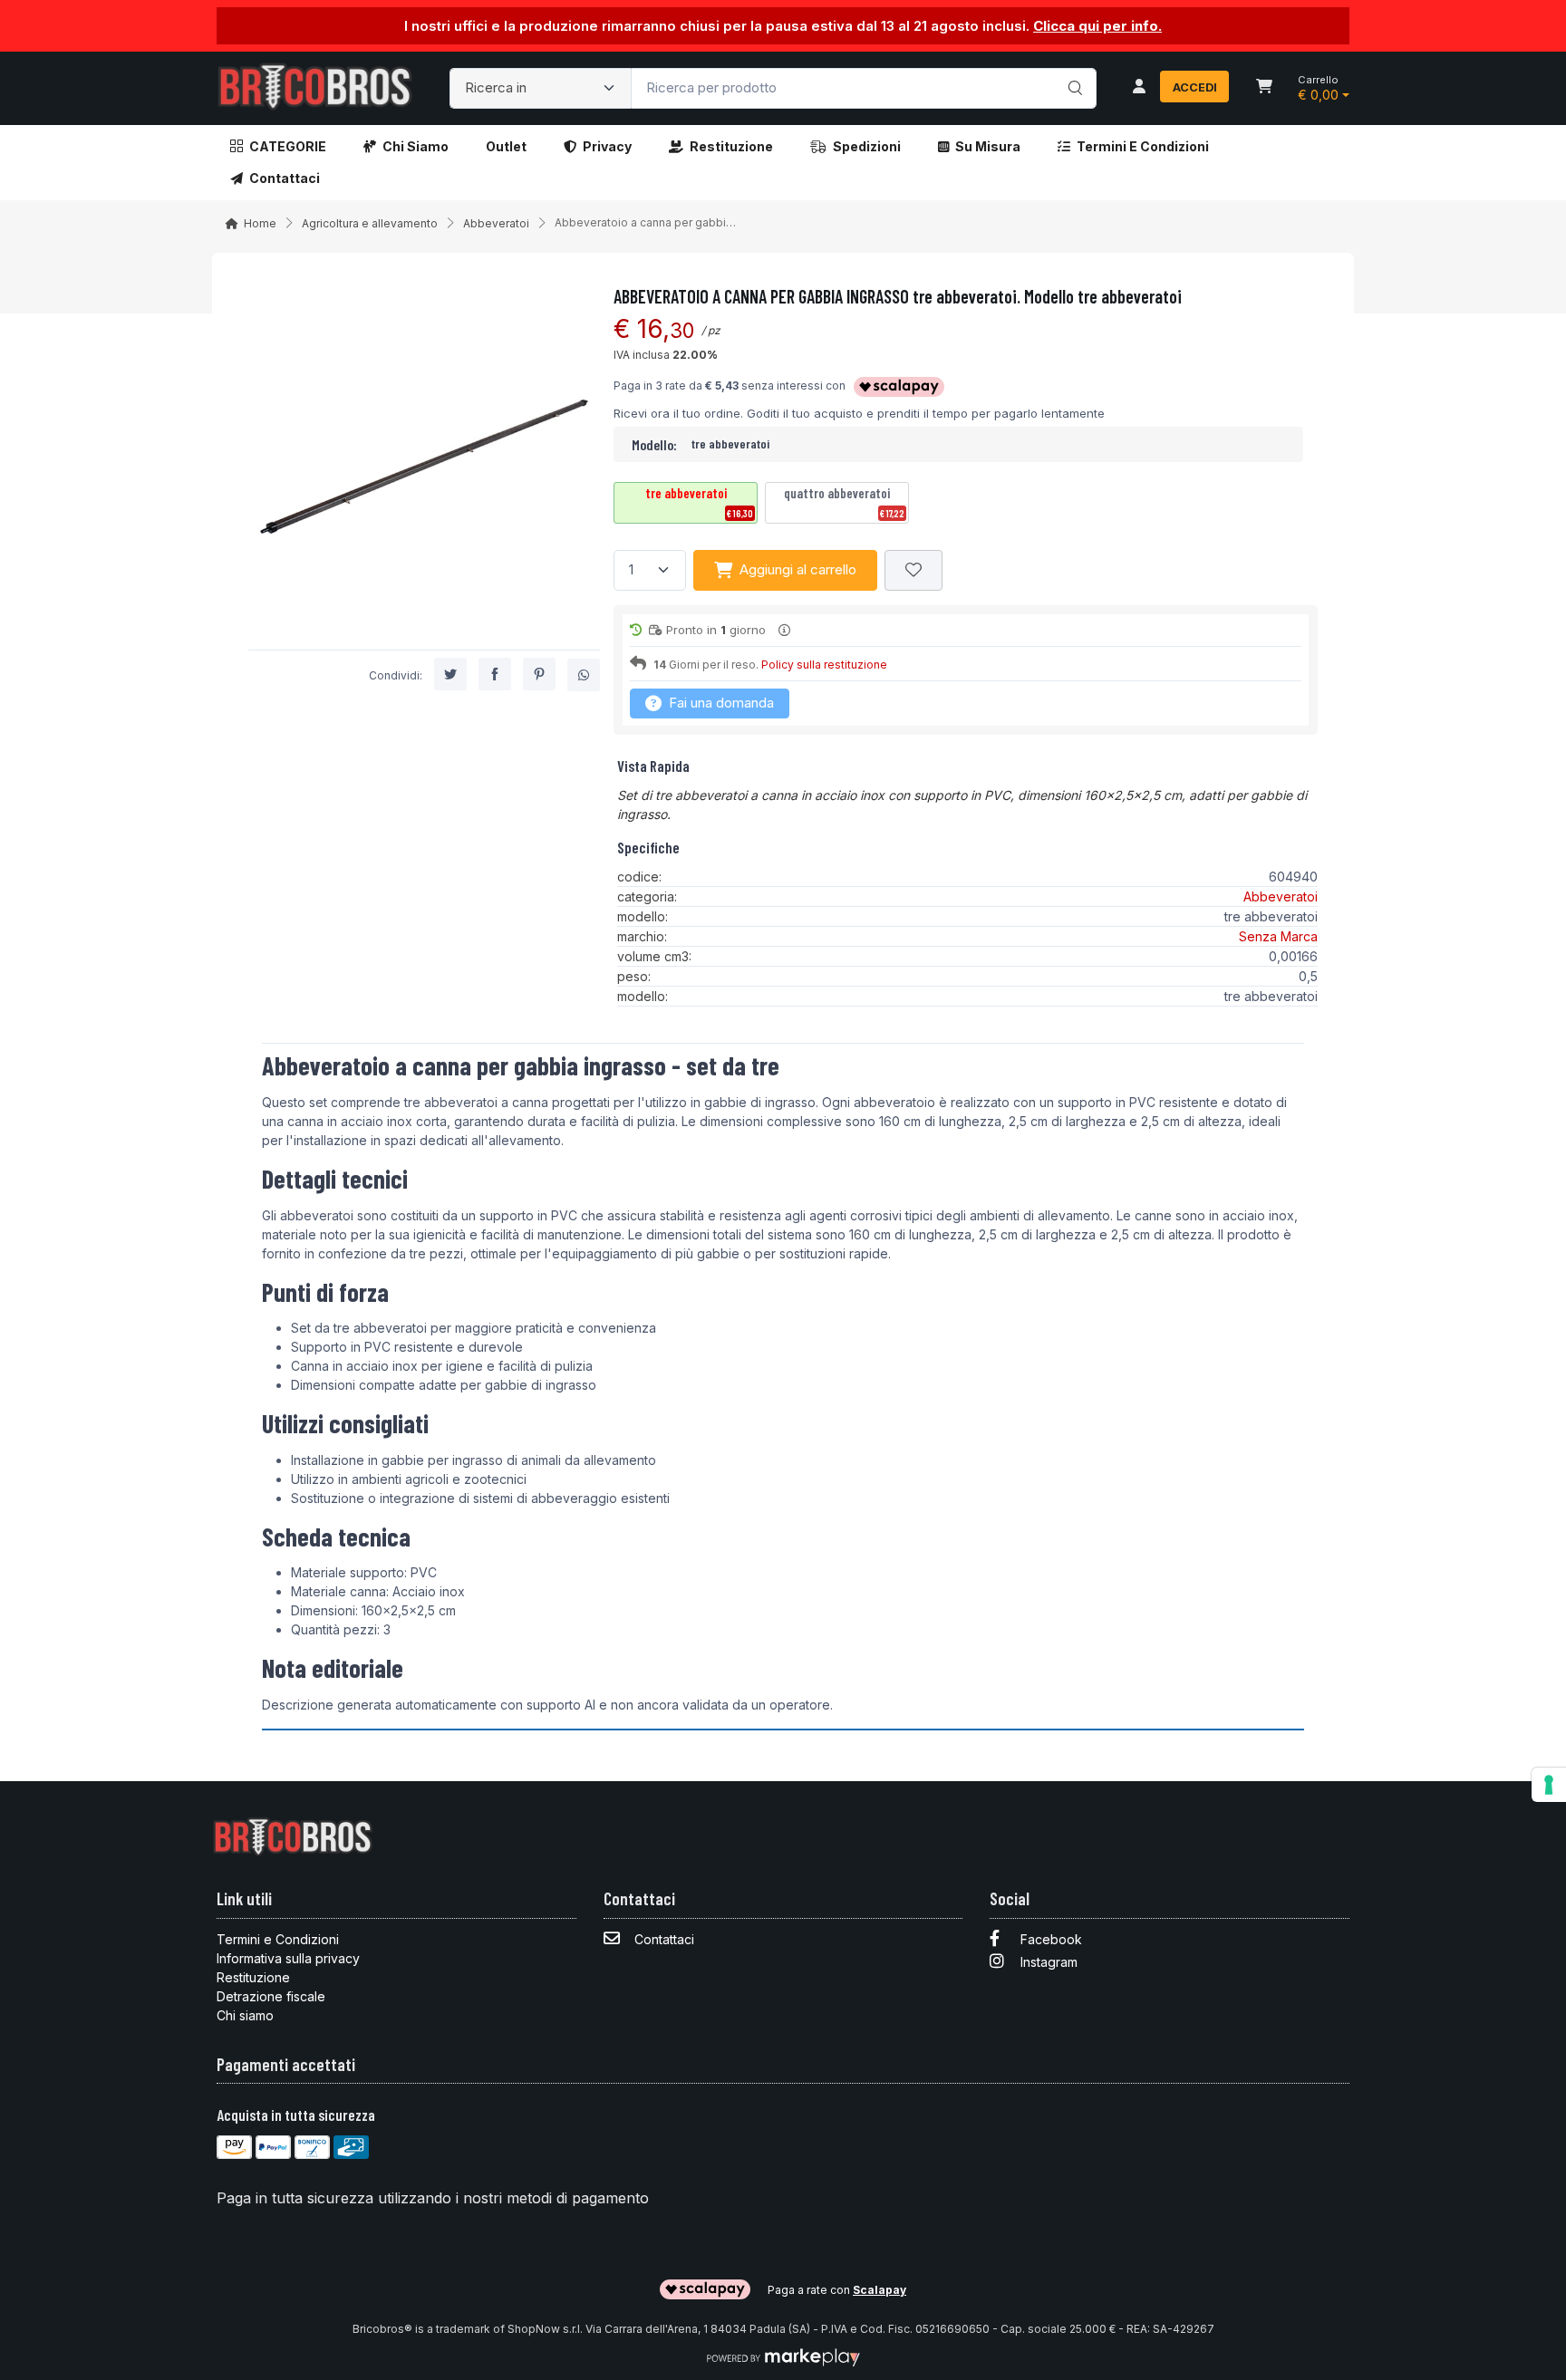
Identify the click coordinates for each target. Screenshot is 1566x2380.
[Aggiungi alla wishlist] (913, 570)
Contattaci (285, 178)
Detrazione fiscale (271, 1996)
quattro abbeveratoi (844, 502)
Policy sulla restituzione (824, 665)
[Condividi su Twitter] (450, 675)
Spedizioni (867, 146)
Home (260, 223)
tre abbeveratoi (699, 502)
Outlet (506, 146)
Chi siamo (416, 146)
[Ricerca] (1073, 70)
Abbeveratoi (496, 223)
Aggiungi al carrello (798, 569)
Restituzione (731, 146)
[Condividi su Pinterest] (539, 675)
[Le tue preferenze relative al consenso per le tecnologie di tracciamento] (1549, 1785)
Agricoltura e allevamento (370, 223)
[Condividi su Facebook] (495, 675)
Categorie (288, 146)
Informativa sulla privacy (288, 1958)
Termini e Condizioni (1143, 146)
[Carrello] (1264, 88)
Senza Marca (1278, 936)
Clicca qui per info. (1097, 26)
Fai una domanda (720, 703)
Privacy (607, 146)
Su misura (988, 146)
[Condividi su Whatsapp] (584, 676)
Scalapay (880, 2290)
